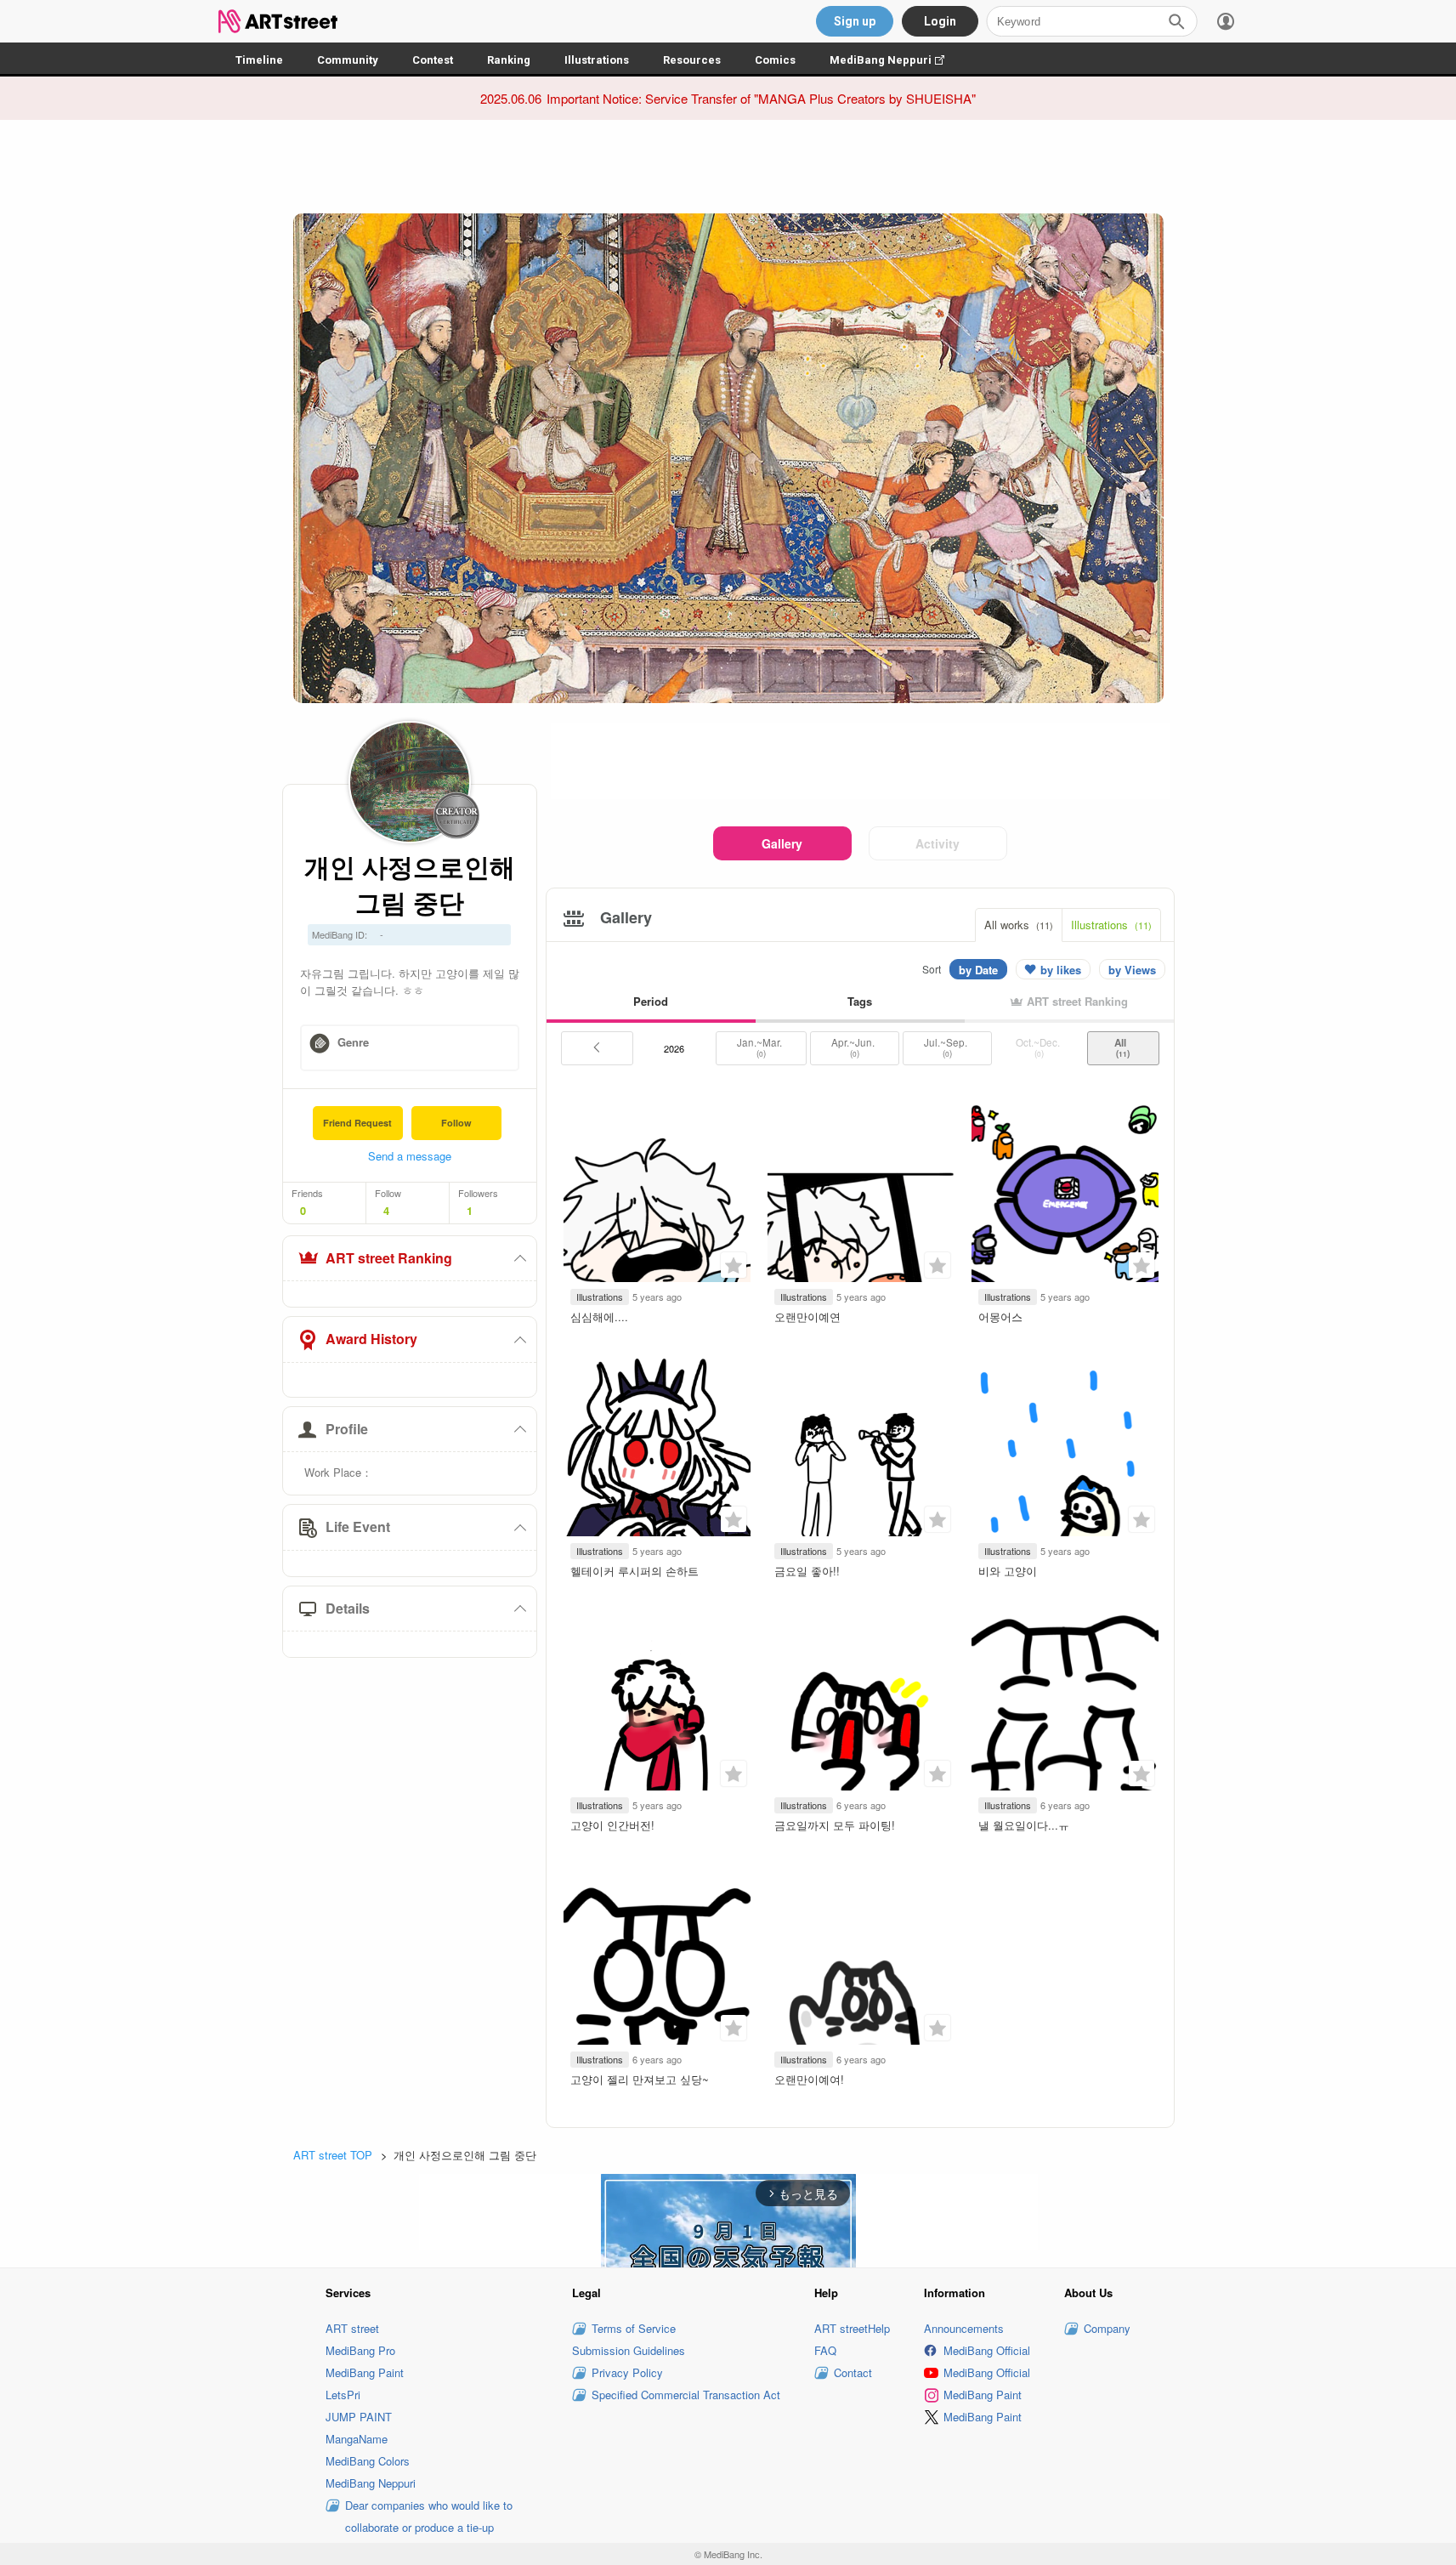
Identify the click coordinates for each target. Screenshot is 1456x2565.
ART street (352, 2328)
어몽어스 (1000, 1317)
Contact (853, 2372)
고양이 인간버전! (612, 1825)
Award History (371, 1339)
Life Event (358, 1527)
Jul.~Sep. (947, 1047)
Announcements (964, 2328)
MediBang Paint (365, 2372)
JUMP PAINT (359, 2417)
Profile (347, 1429)
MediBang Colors (368, 2461)
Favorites (734, 1265)
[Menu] (1226, 21)
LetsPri (343, 2395)
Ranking (509, 60)
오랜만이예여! (809, 2079)
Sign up (855, 21)
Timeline (259, 60)
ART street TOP (333, 2155)
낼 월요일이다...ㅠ (1024, 1825)
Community (348, 60)
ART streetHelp (852, 2328)
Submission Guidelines (629, 2350)
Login (940, 21)
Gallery (782, 843)
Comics (775, 60)
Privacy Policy (627, 2372)
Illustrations (597, 60)
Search (1176, 21)
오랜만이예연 (807, 1317)
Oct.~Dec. (1039, 1047)
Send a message (410, 1156)
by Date (978, 970)
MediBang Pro (360, 2350)
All (1123, 1047)
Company (1107, 2328)
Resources (692, 60)
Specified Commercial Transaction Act (686, 2395)
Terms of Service (634, 2328)
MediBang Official (987, 2350)
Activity (938, 843)
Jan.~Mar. (761, 1047)
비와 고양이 (1008, 1571)
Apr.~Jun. (854, 1047)
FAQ (825, 2350)
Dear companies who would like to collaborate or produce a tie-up (429, 2516)
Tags (860, 1001)
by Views (1132, 970)
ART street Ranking (389, 1258)
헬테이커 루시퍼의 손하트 (635, 1571)
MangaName (357, 2439)
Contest (433, 60)
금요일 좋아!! (807, 1571)
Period (651, 1001)
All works (1019, 925)
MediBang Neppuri (895, 60)
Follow (456, 1123)
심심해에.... (599, 1317)
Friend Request (357, 1123)
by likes (1061, 970)
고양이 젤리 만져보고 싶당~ (640, 2079)
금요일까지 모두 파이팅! (835, 1825)
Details (348, 1608)
